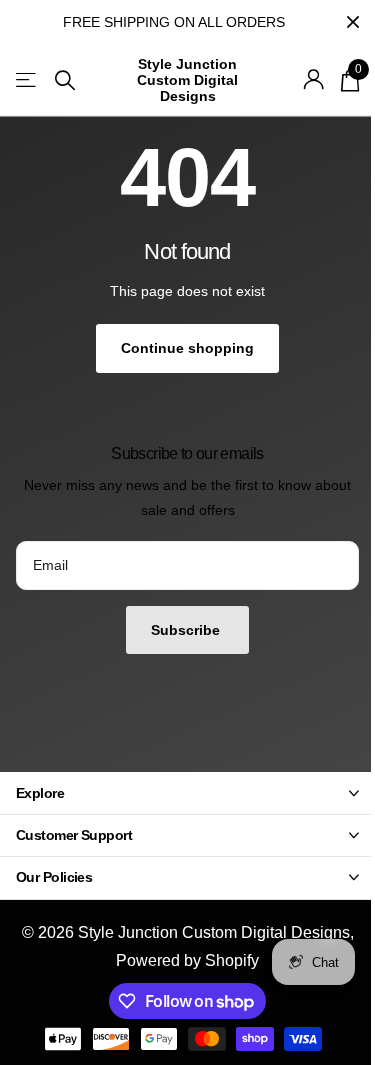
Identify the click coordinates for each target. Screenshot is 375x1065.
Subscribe (187, 630)
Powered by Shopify (187, 960)
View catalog (27, 80)
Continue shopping (187, 348)
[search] (65, 80)
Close (353, 22)
